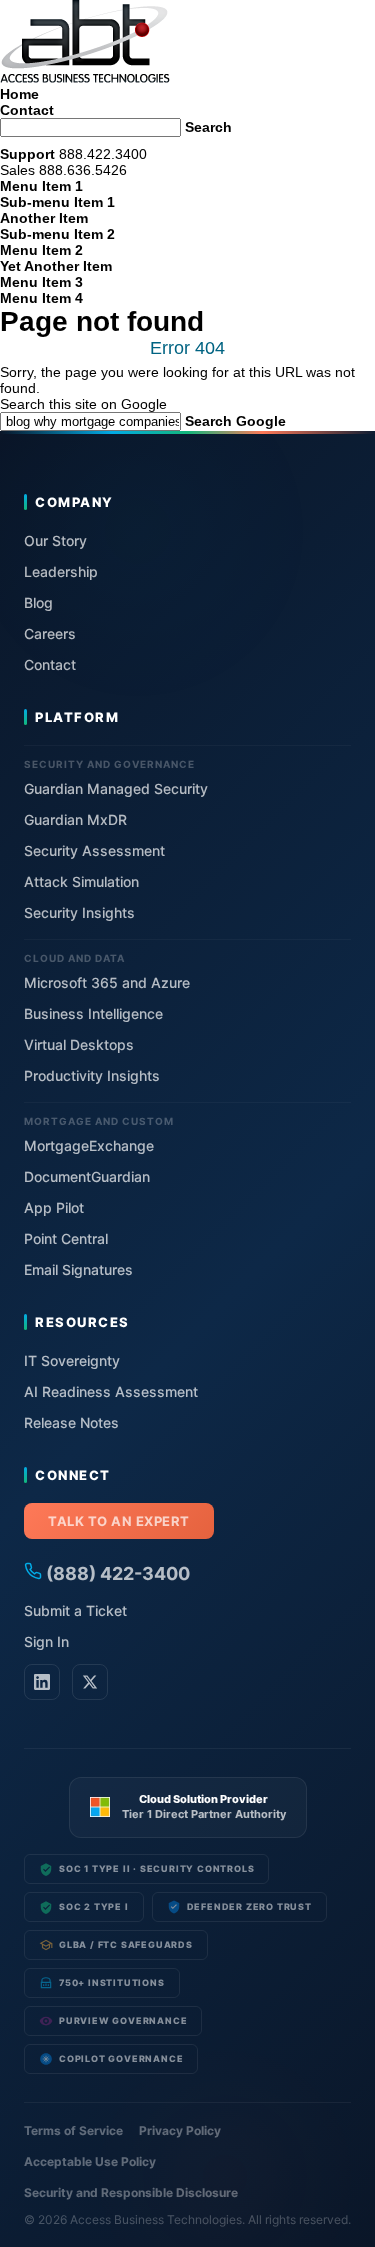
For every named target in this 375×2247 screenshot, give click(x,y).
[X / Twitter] (90, 1682)
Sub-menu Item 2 (57, 234)
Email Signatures (78, 1269)
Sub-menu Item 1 (57, 202)
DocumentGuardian (87, 1176)
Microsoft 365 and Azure (107, 982)
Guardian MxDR (75, 819)
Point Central (66, 1238)
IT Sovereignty (72, 1360)
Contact (27, 110)
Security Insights (79, 912)
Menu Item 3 (41, 282)
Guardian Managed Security (116, 788)
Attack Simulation (81, 881)
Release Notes (71, 1422)
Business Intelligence (93, 1013)
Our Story (55, 540)
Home (19, 94)
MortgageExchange (89, 1145)
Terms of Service (73, 2130)
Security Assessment (94, 850)
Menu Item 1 (41, 186)
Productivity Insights (92, 1075)
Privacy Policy (180, 2130)
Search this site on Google (83, 404)
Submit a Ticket (75, 1610)
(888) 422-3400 (116, 1573)
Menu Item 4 (41, 298)
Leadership (61, 571)
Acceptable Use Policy (90, 2161)
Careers (50, 633)
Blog (38, 602)
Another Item (44, 218)
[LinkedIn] (42, 1682)
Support (27, 154)
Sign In (46, 1641)
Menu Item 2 (41, 250)
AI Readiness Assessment (111, 1391)
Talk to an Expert (119, 1521)
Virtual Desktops (79, 1044)
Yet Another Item (56, 266)
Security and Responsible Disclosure (131, 2192)
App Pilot (54, 1207)
